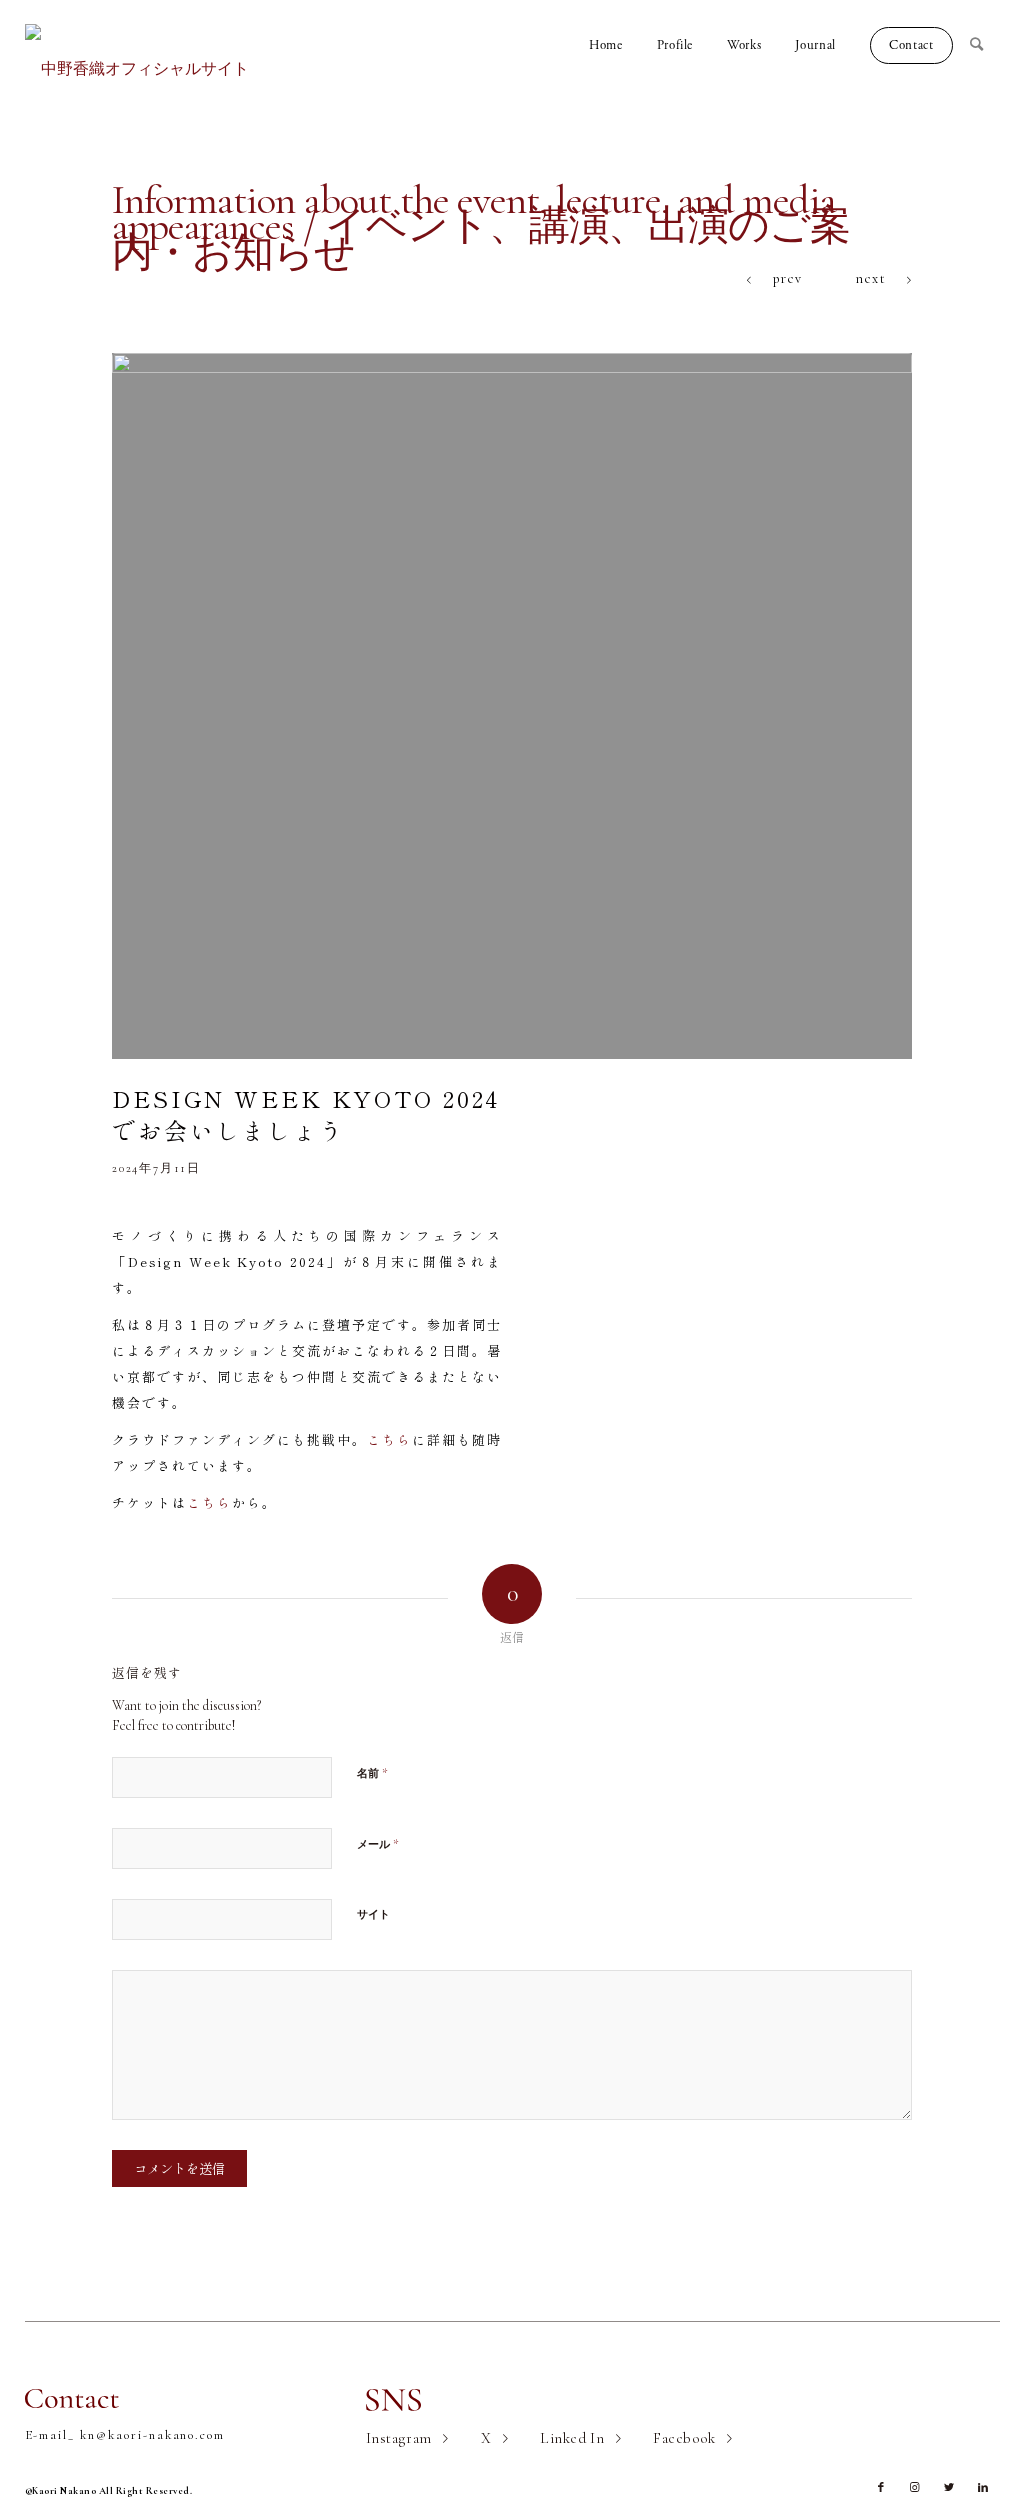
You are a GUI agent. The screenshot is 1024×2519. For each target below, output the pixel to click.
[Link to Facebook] (881, 2488)
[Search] (985, 45)
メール (378, 1844)
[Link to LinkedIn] (983, 2488)
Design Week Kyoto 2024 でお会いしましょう (306, 1114)
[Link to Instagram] (915, 2488)
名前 (372, 1773)
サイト (373, 1914)
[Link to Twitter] (949, 2488)
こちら (389, 1439)
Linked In (572, 2438)
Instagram (399, 2438)
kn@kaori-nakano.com (152, 2435)
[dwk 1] (512, 706)
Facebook (684, 2438)
